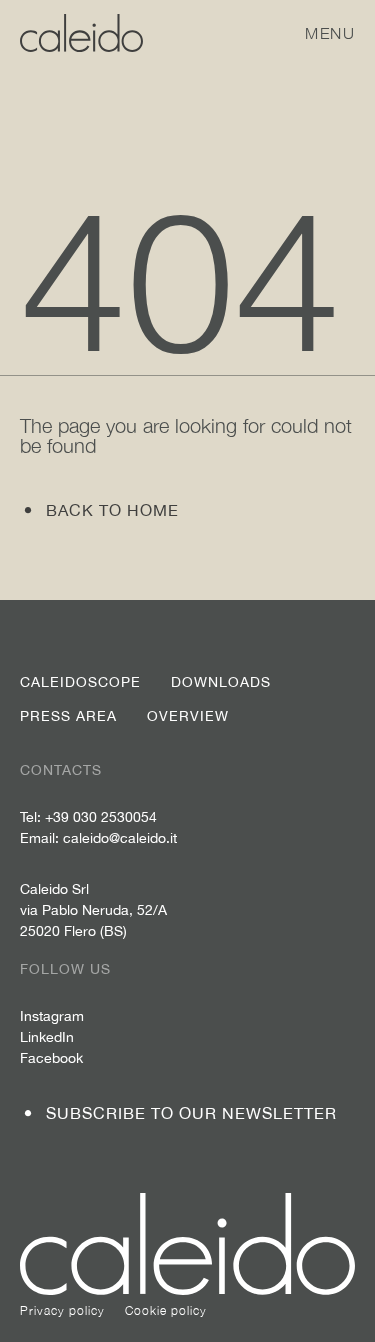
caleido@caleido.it (120, 838)
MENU (330, 33)
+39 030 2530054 (101, 817)
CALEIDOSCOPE (80, 682)
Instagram (52, 1016)
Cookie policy (166, 1310)
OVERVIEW (188, 716)
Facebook (51, 1058)
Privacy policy (62, 1310)
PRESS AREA (68, 716)
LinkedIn (47, 1037)
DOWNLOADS (221, 682)
